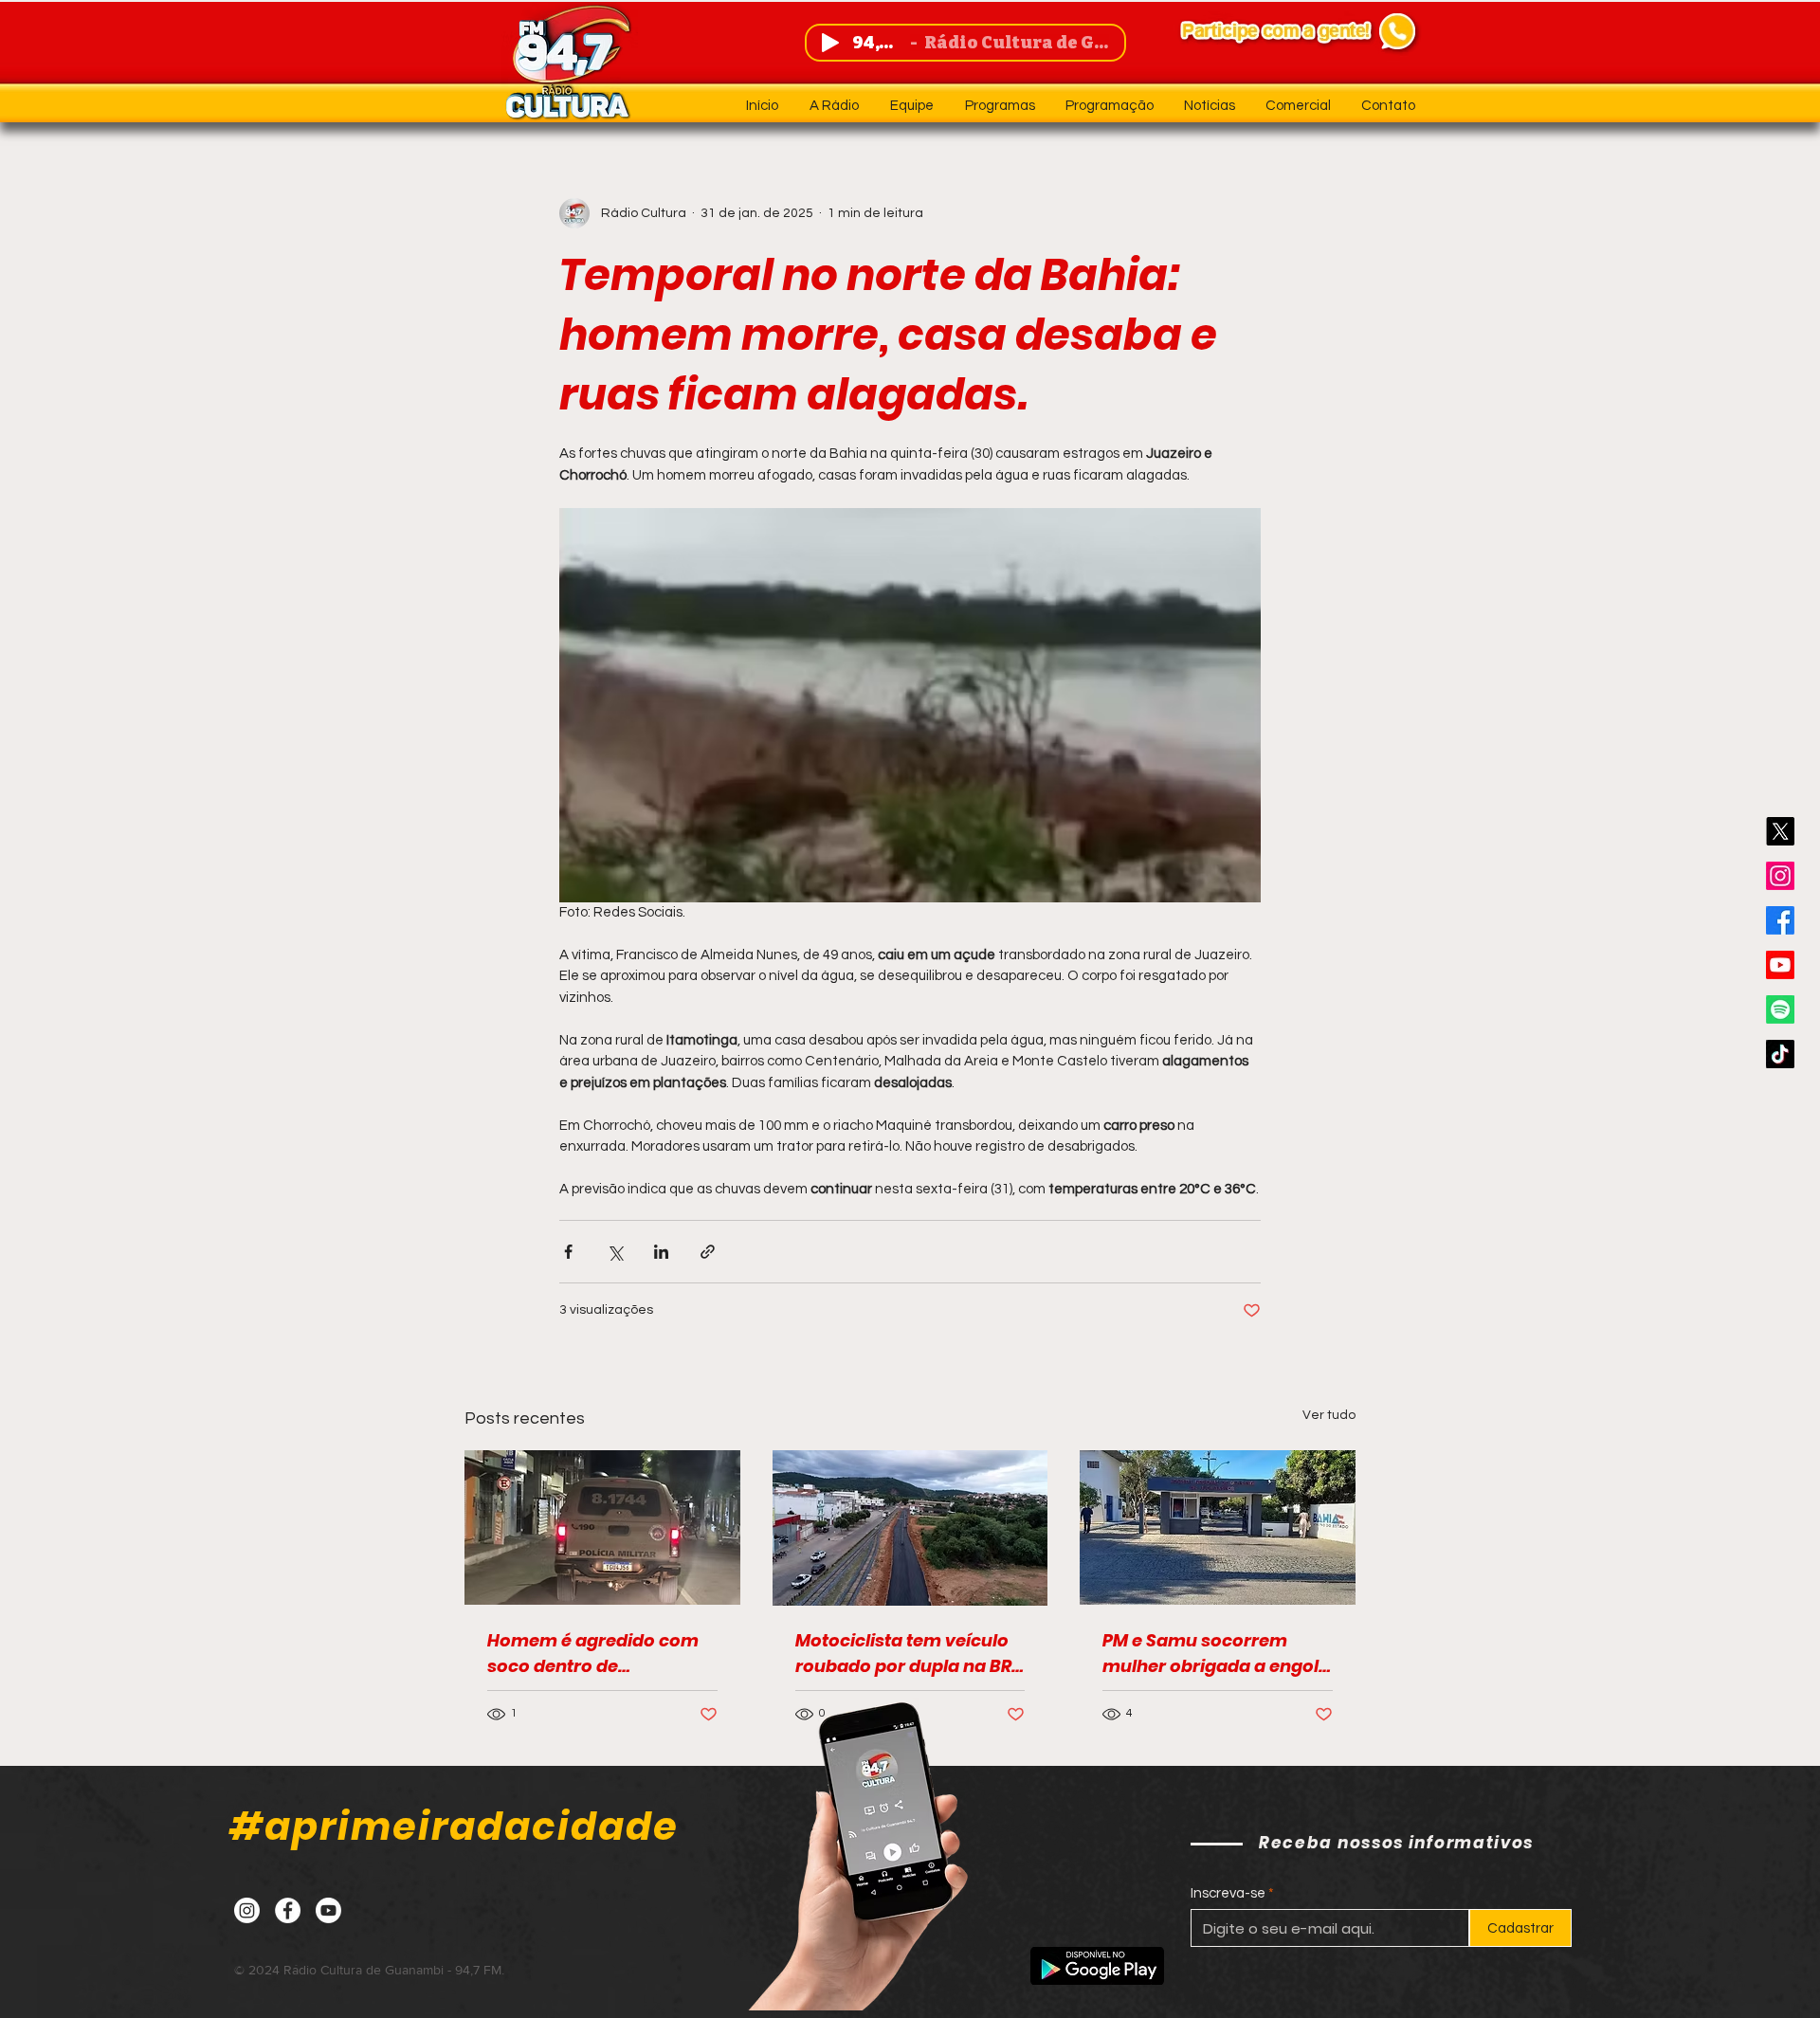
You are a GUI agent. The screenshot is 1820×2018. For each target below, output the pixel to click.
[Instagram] (1780, 876)
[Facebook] (1780, 920)
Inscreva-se (1228, 1893)
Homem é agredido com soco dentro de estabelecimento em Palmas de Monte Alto (593, 1654)
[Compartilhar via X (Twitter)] (615, 1252)
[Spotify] (1780, 1009)
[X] (1780, 831)
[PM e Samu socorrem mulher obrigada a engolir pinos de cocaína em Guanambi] (1218, 1527)
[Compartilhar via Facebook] (568, 1252)
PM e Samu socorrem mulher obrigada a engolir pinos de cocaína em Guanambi (1217, 1654)
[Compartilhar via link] (708, 1252)
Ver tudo (1329, 1415)
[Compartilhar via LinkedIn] (661, 1252)
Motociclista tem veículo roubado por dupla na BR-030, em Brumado (908, 1654)
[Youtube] (1780, 965)
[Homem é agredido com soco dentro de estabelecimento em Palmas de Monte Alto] (602, 1527)
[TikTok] (1780, 1054)
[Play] (830, 43)
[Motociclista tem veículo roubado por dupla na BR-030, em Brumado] (910, 1528)
